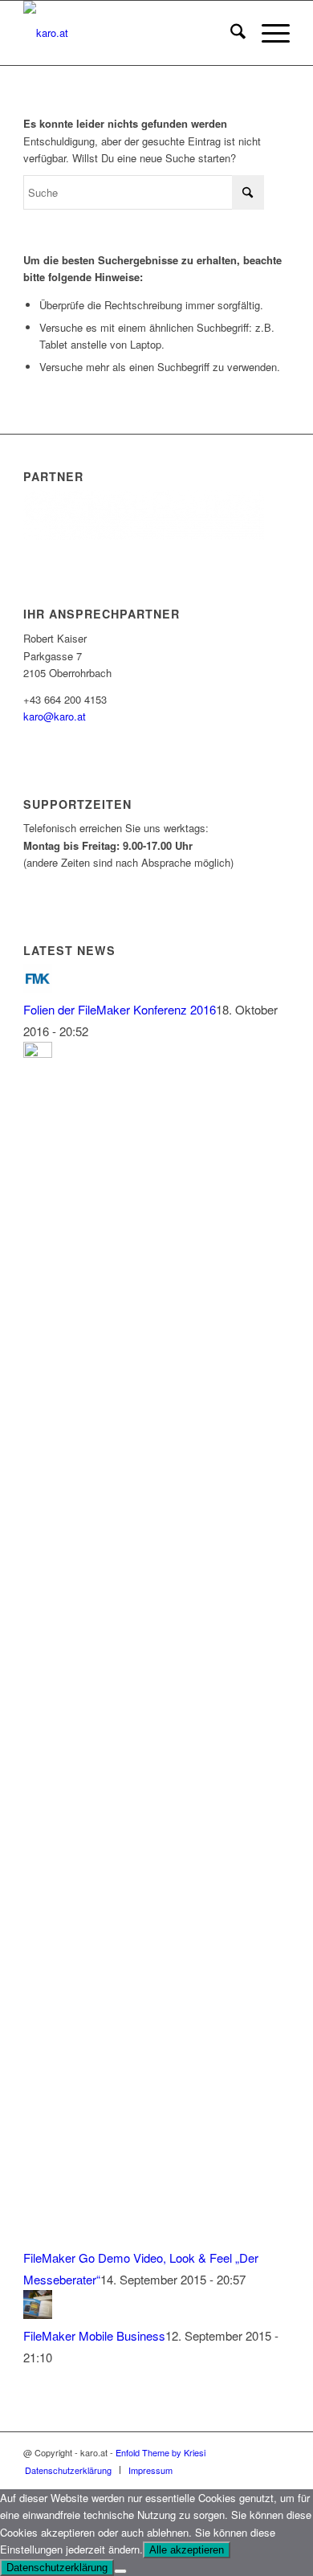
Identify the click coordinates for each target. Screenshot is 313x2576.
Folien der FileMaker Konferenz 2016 (120, 1009)
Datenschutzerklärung (57, 2568)
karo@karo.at (55, 716)
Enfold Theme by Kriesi (161, 2452)
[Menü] (268, 33)
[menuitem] (230, 33)
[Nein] (120, 2571)
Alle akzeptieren (187, 2550)
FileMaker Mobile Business (94, 2335)
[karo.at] (130, 33)
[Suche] (230, 33)
